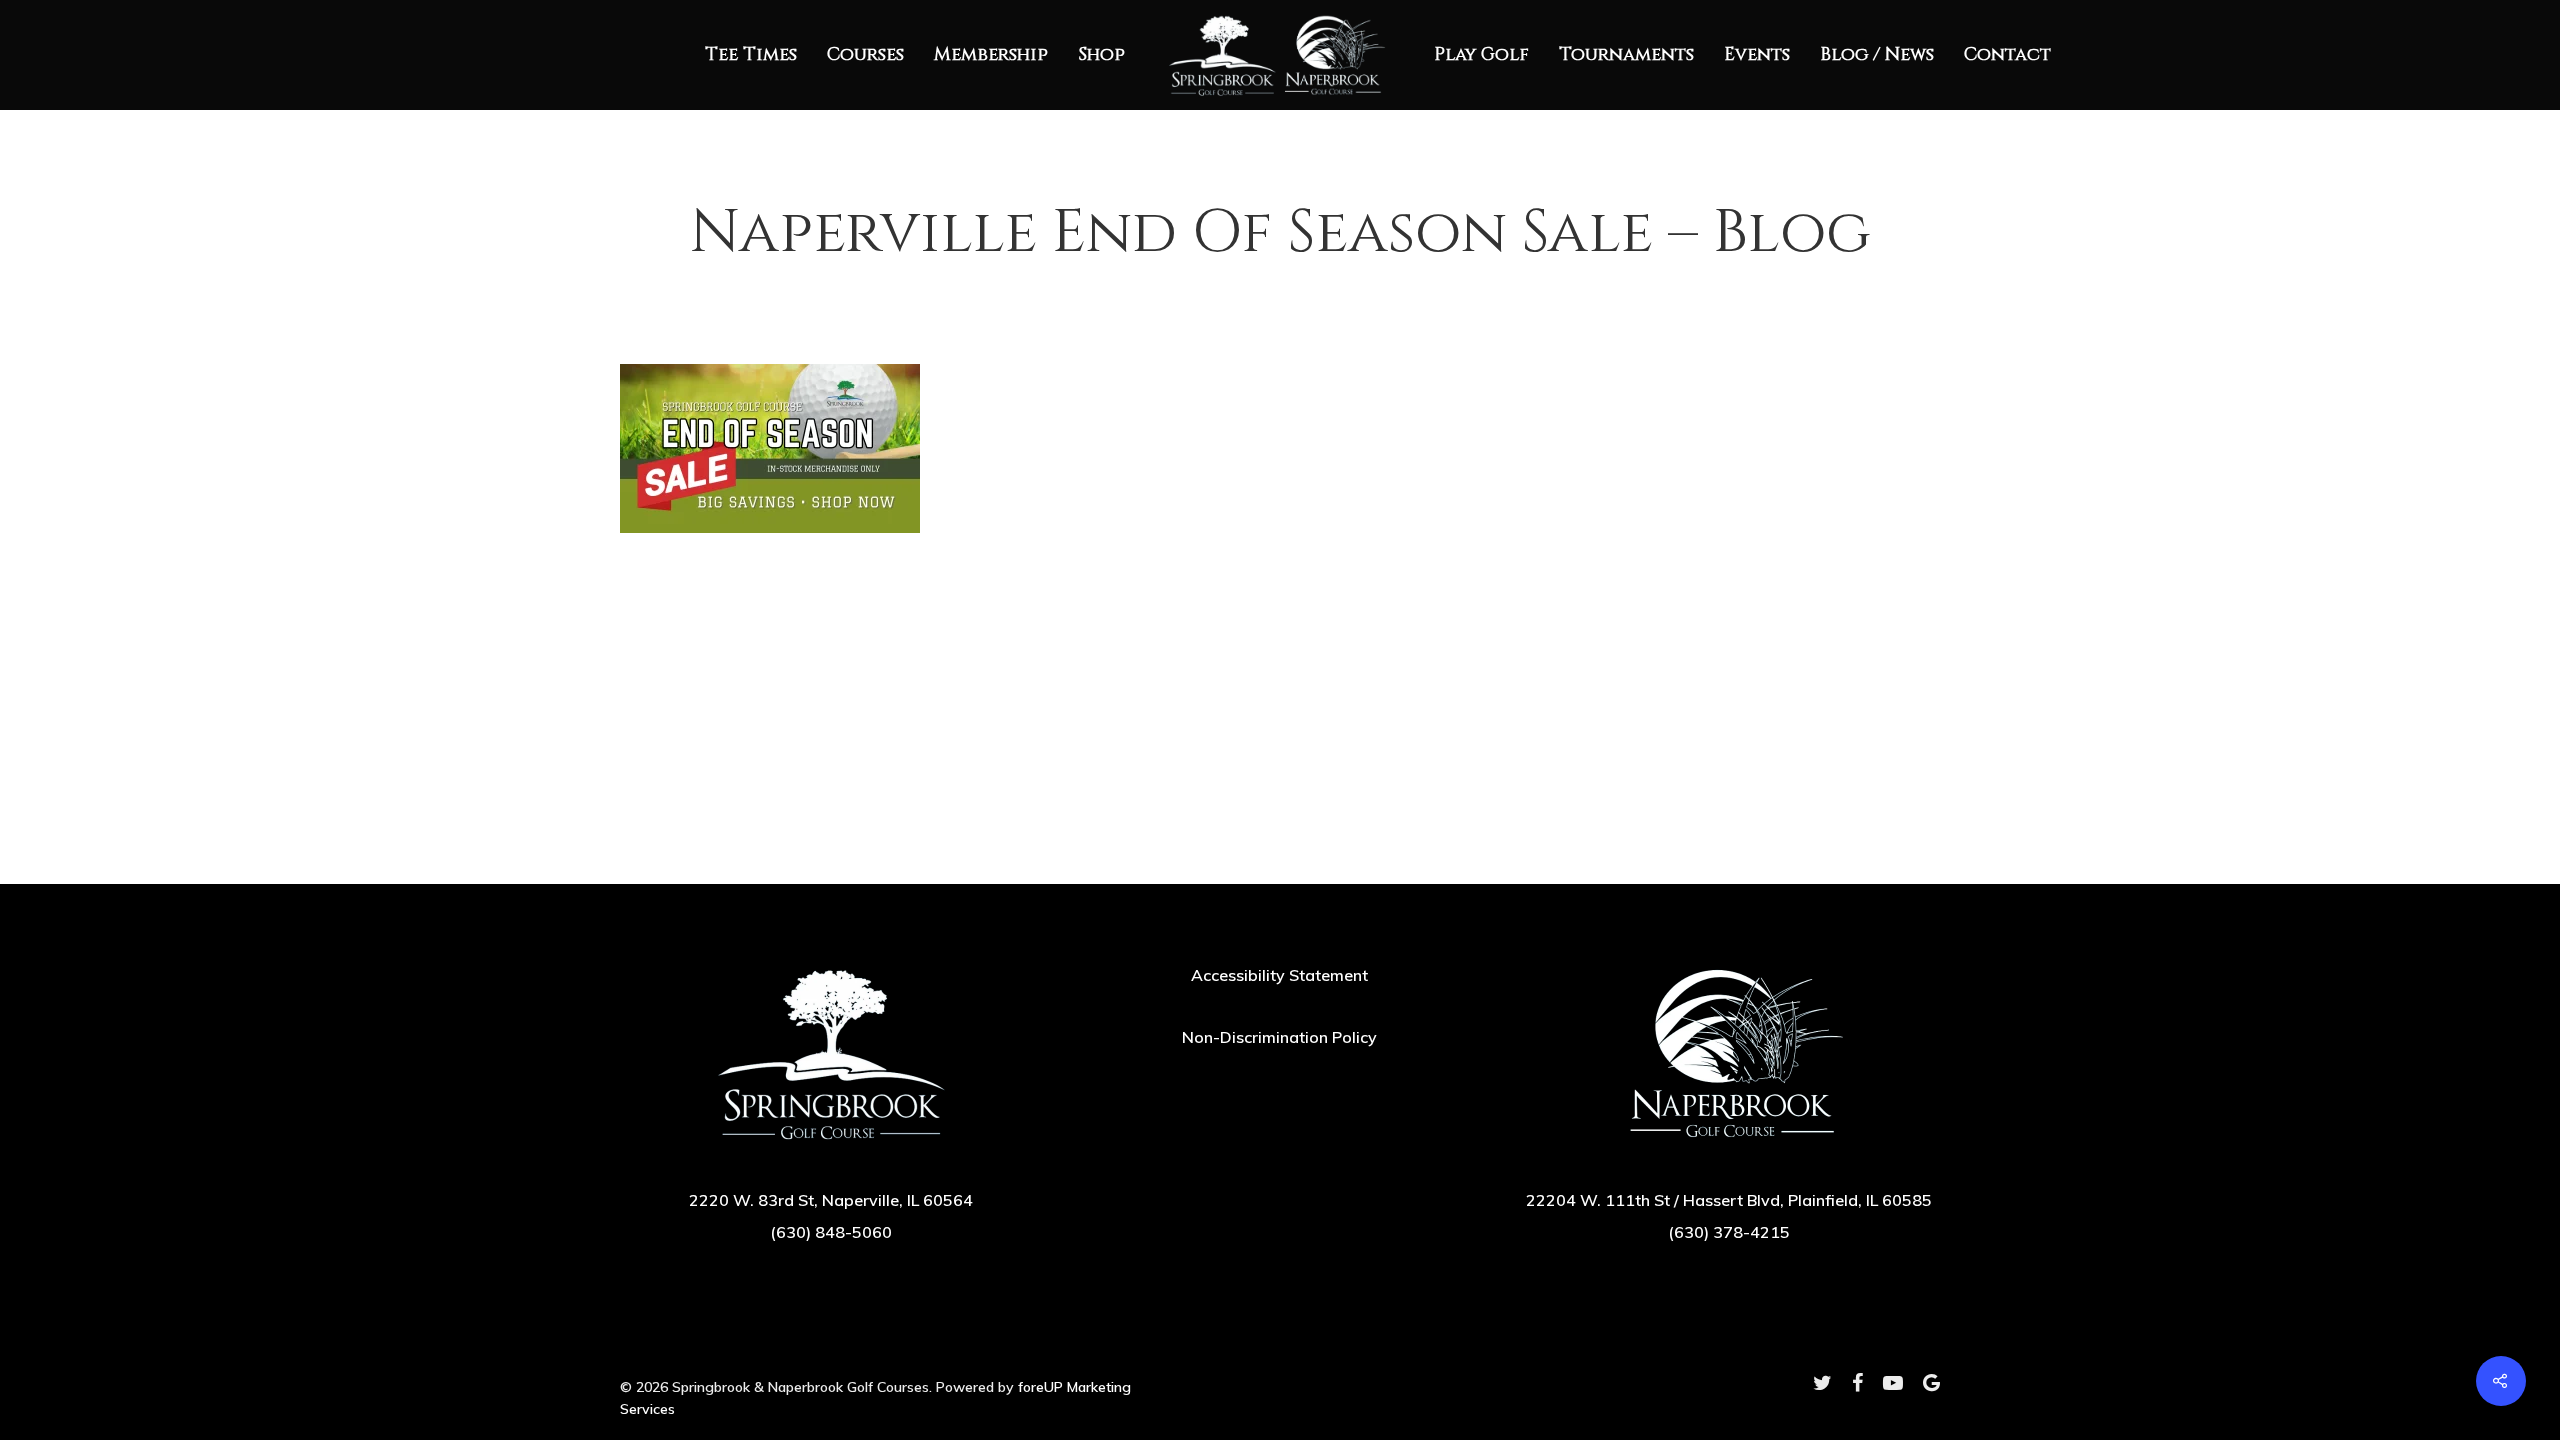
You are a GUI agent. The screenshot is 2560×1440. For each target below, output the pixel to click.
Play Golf (1481, 55)
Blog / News (1877, 55)
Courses (865, 55)
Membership (991, 55)
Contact (2007, 55)
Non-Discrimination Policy (1279, 1037)
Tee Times (751, 55)
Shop (1101, 55)
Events (1757, 55)
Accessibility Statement (1279, 975)
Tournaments (1626, 55)
